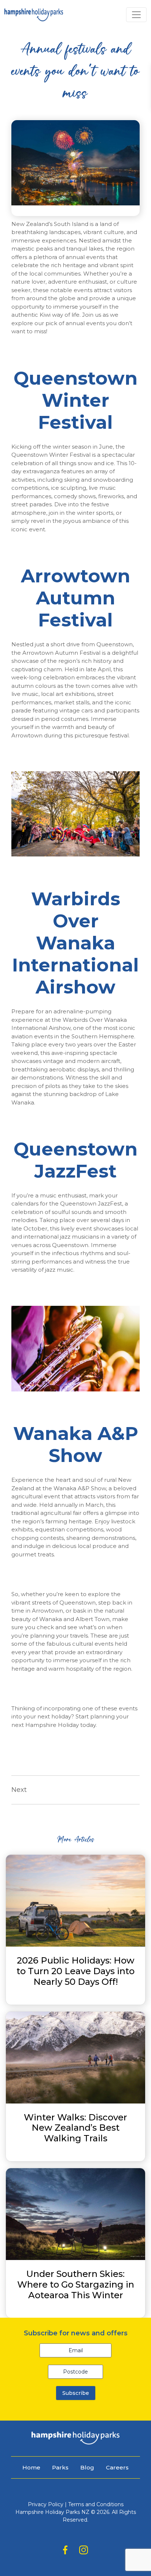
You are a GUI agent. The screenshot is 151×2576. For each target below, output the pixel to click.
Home (31, 2467)
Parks (60, 2467)
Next (19, 1790)
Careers (117, 2467)
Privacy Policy (46, 2504)
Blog (87, 2467)
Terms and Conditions (96, 2504)
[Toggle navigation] (136, 15)
